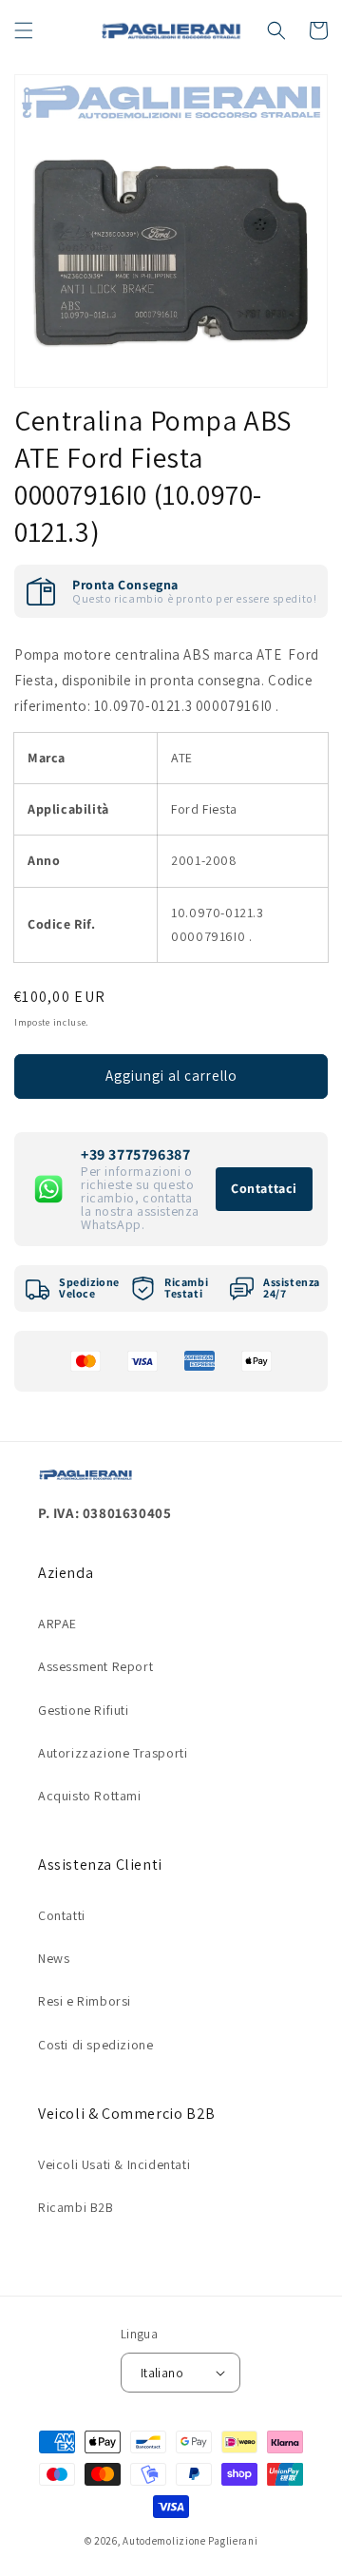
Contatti (62, 1915)
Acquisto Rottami (90, 1796)
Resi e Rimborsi (85, 2001)
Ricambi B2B (76, 2207)
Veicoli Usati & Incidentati (114, 2164)
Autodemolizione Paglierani (190, 2541)
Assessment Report (95, 1666)
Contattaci (264, 1188)
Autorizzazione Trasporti (113, 1753)
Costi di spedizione (95, 2045)
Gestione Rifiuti (84, 1710)
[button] (24, 30)
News (54, 1958)
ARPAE (57, 1624)
